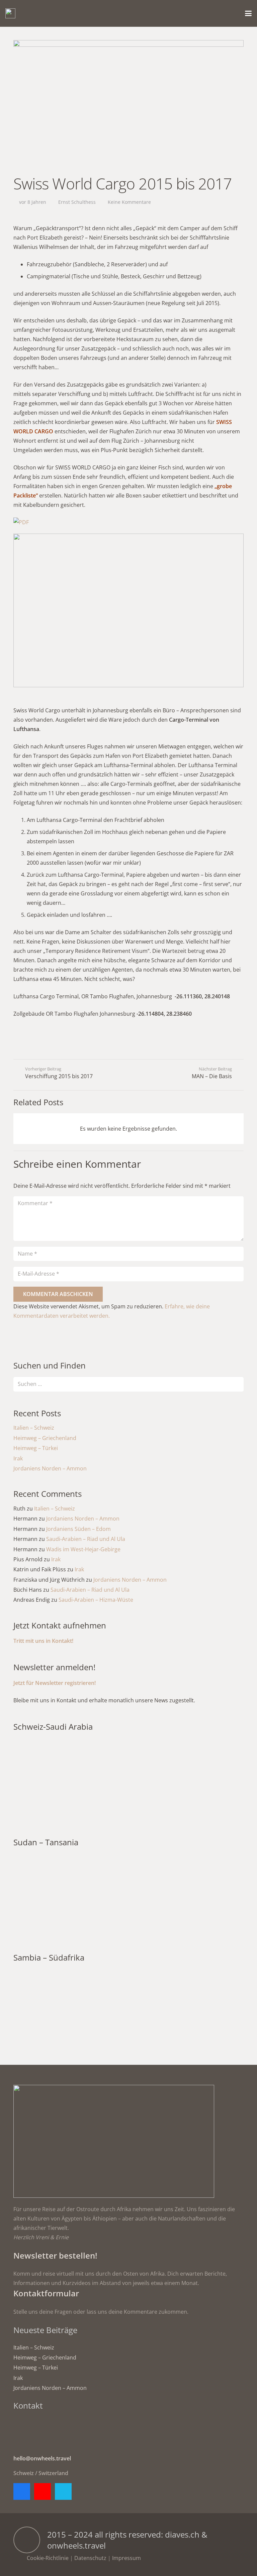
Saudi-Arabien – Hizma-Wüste (96, 1600)
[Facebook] (22, 2491)
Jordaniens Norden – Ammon (50, 1468)
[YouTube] (42, 2491)
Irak (18, 1458)
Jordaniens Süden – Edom (78, 1529)
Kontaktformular (46, 2293)
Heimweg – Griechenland (45, 1438)
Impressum (126, 2558)
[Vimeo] (63, 2491)
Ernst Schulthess (77, 202)
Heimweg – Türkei (36, 1448)
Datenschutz (90, 2558)
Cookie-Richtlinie (48, 2558)
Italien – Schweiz (34, 1428)
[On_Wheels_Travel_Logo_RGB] (10, 13)
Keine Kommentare (129, 202)
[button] (248, 13)
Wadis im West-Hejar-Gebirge (83, 1549)
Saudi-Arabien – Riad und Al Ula (86, 1539)
